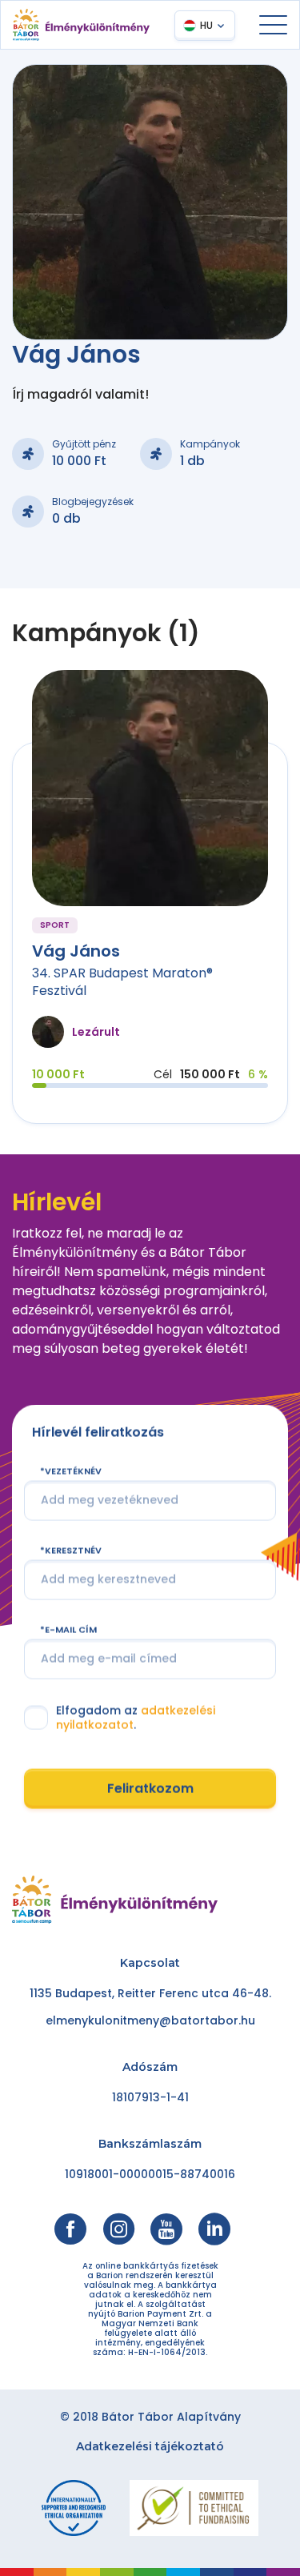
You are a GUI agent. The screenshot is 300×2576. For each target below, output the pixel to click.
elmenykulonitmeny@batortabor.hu (150, 2020)
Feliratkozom (150, 1789)
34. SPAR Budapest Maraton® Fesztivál (122, 982)
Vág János (76, 951)
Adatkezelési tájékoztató (150, 2446)
